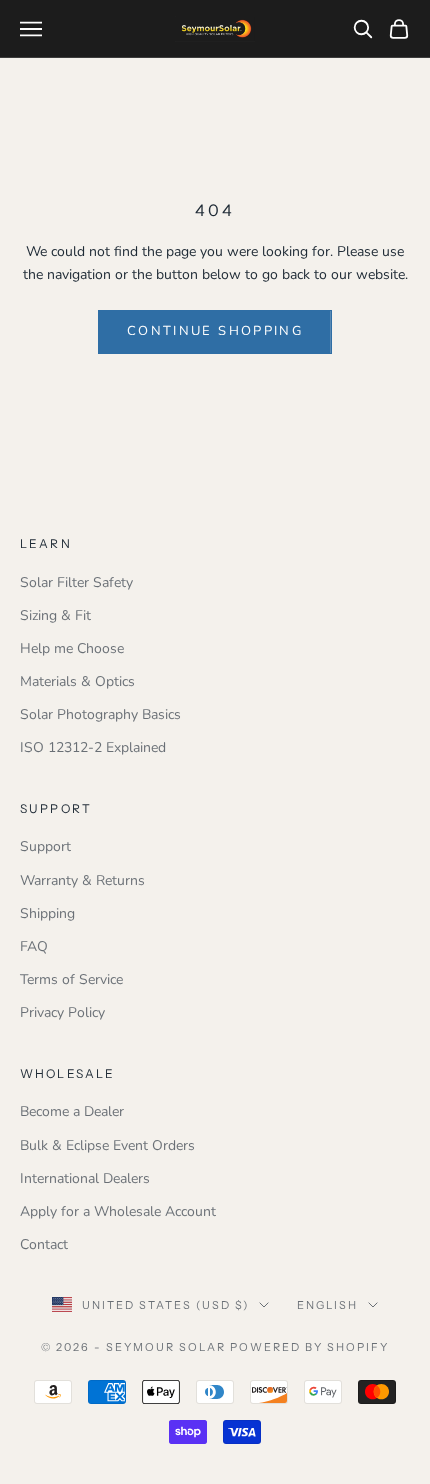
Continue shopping (215, 331)
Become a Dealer (72, 1111)
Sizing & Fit (55, 615)
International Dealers (85, 1178)
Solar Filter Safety (76, 582)
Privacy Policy (62, 1012)
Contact (44, 1244)
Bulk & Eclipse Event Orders (107, 1145)
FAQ (34, 946)
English (327, 1305)
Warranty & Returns (82, 880)
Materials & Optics (77, 681)
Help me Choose (72, 648)
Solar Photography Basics (100, 714)
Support (45, 846)
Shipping (47, 913)
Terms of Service (71, 979)
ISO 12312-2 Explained (93, 747)
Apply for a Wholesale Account (118, 1211)
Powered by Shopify (309, 1347)
